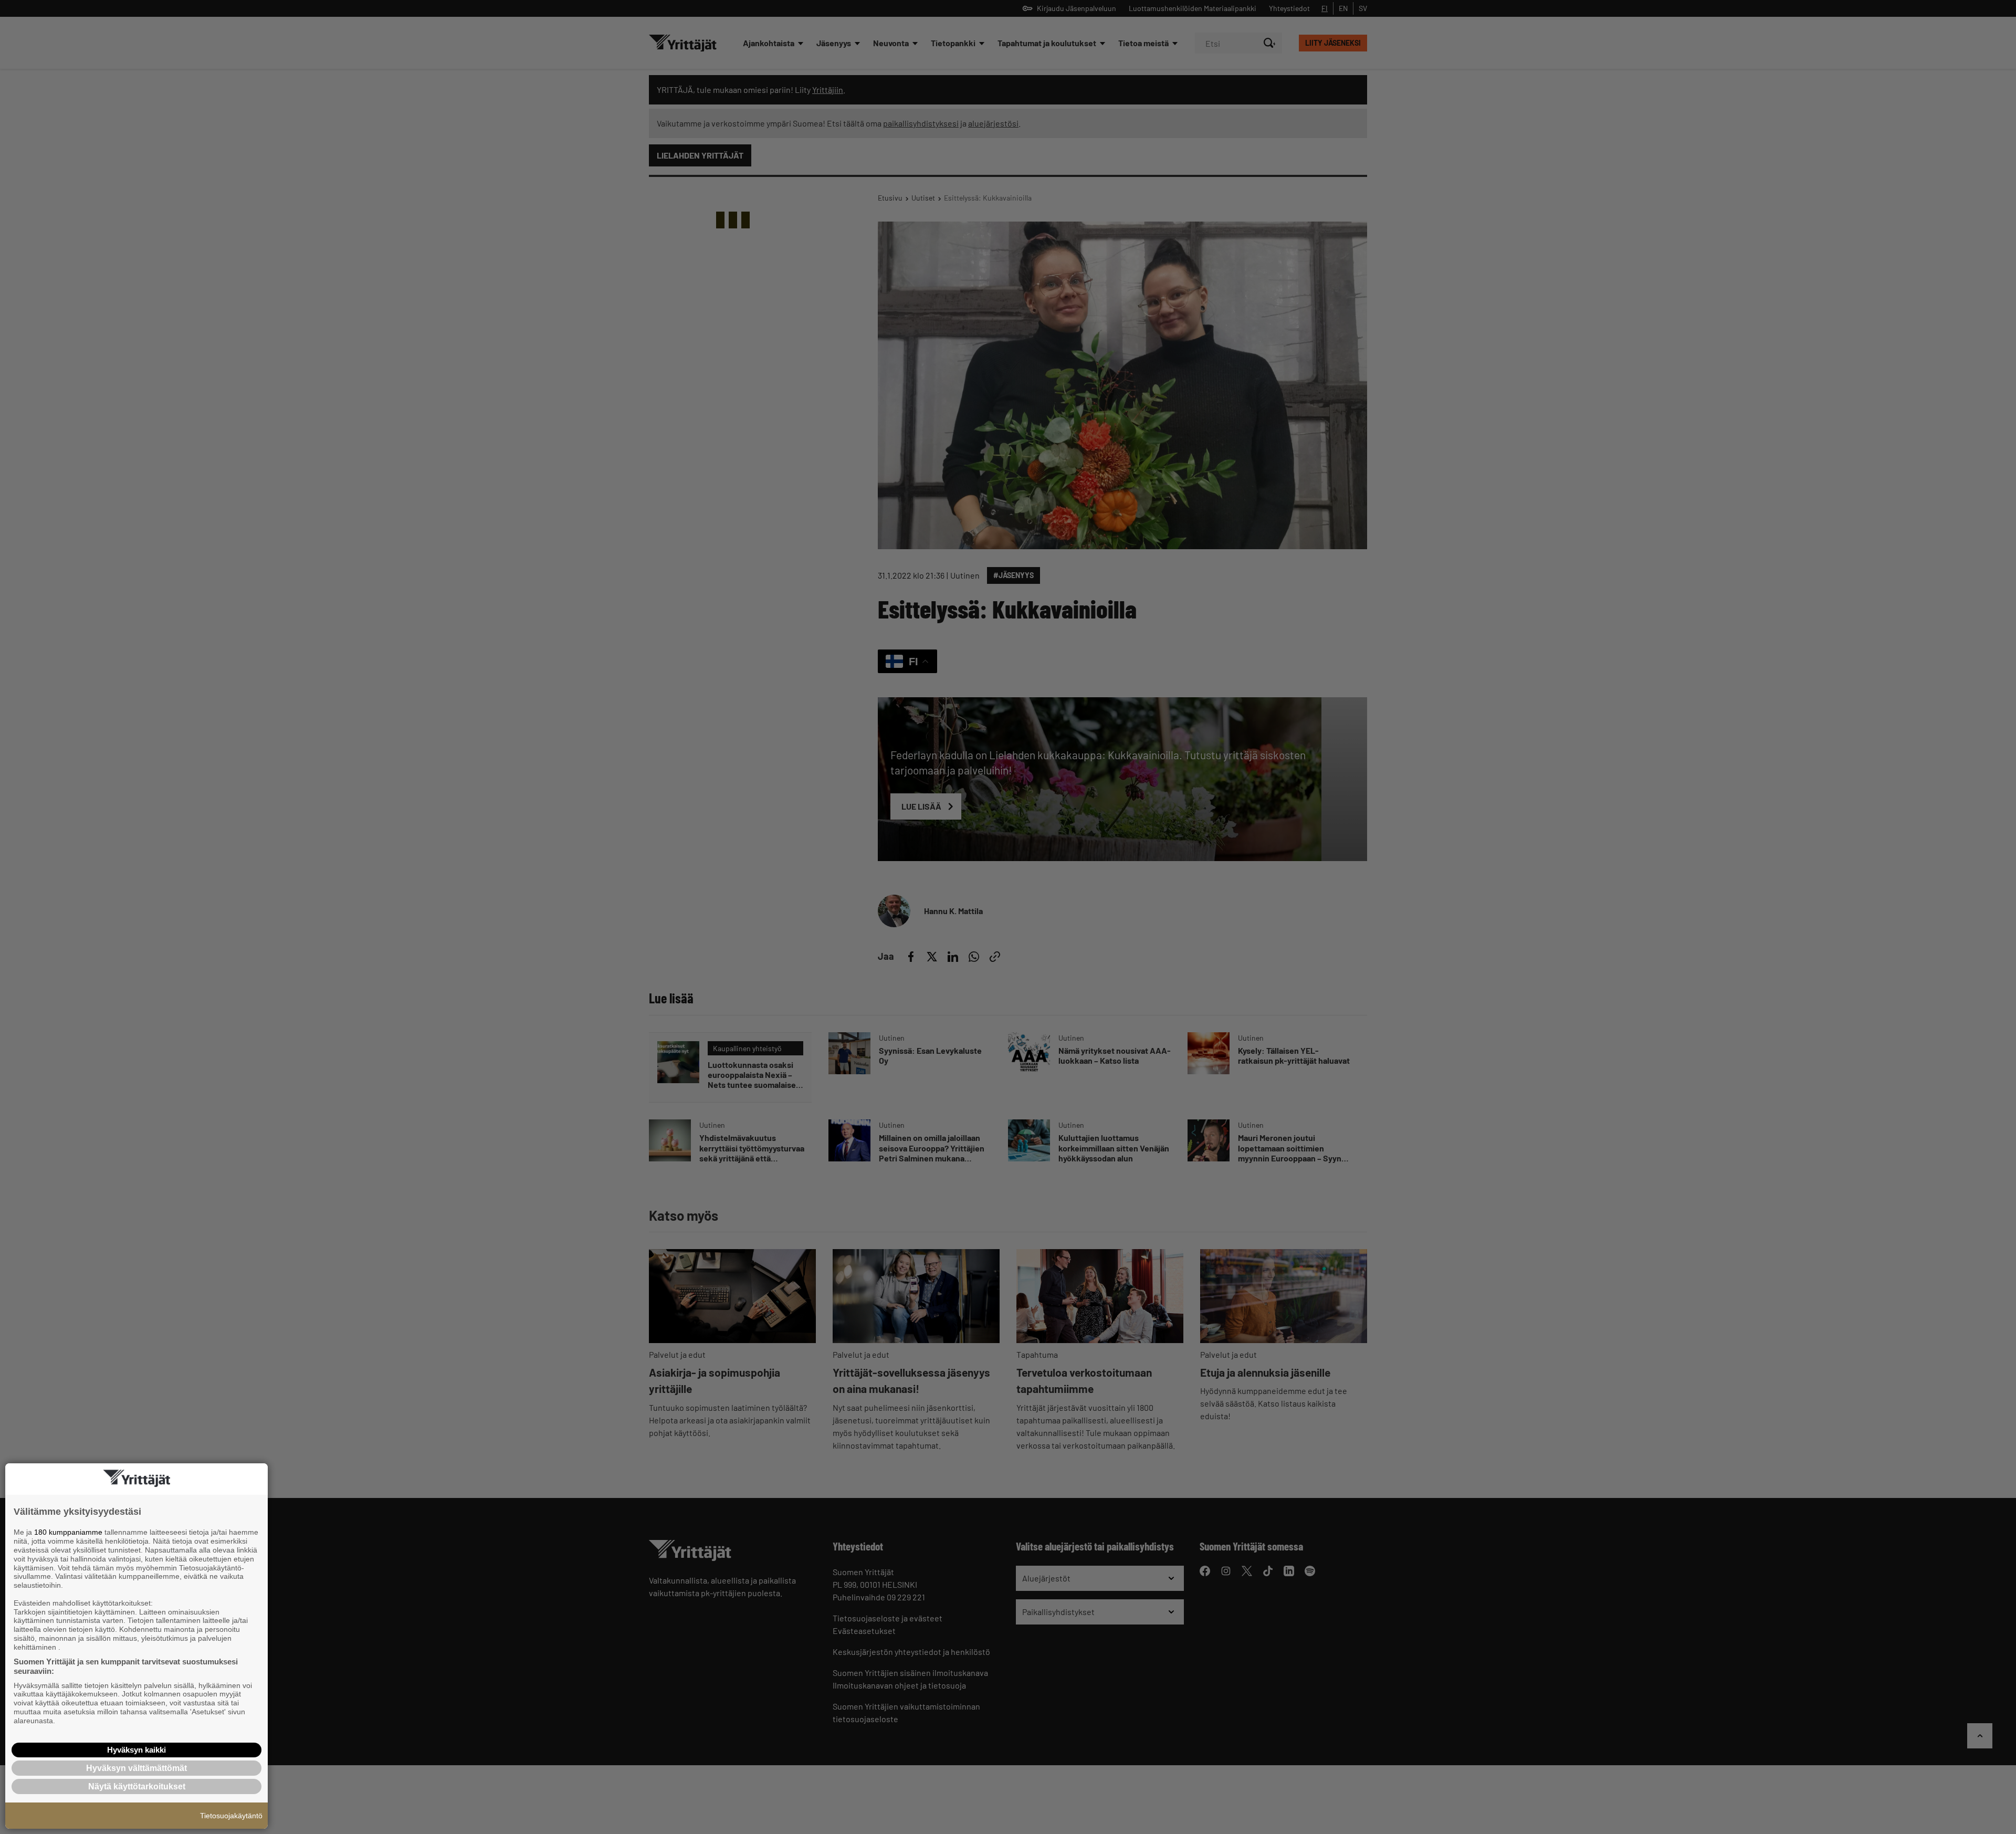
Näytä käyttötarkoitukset (137, 1786)
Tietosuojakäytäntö (231, 1816)
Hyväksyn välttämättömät (136, 1768)
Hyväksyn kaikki (136, 1750)
